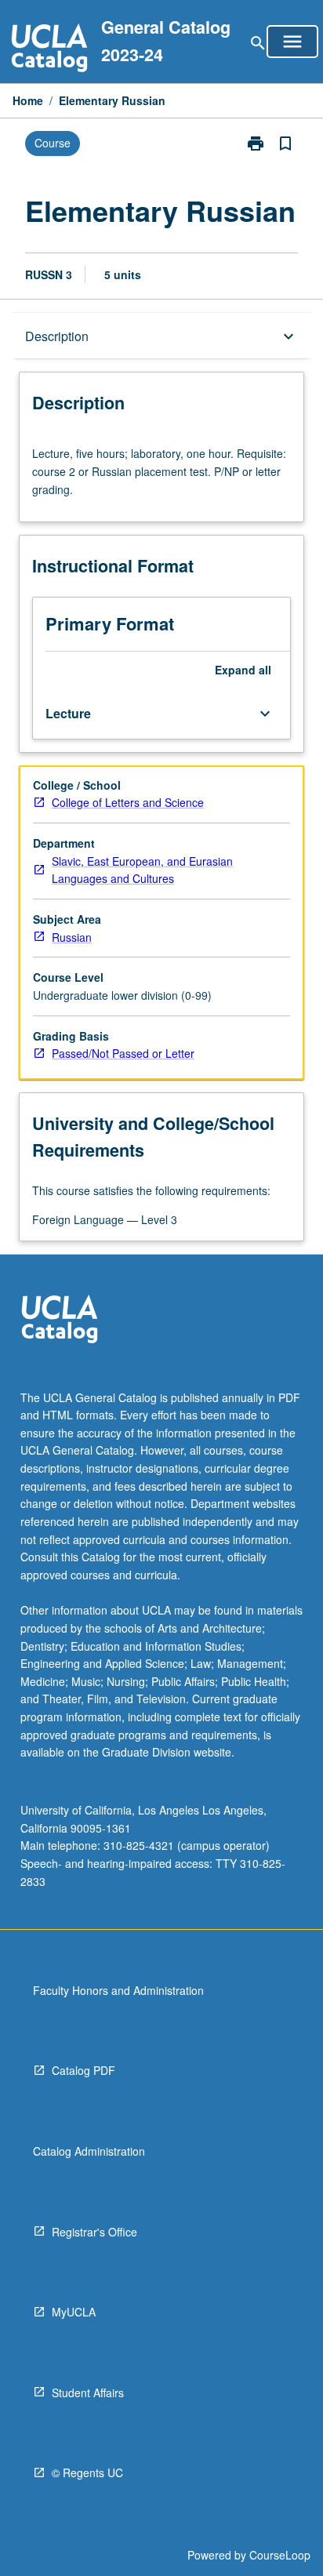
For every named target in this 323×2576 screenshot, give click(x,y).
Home (28, 100)
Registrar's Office (94, 2232)
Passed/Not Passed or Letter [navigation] (123, 1053)
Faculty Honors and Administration (118, 1990)
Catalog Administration (89, 2151)
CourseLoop (280, 2555)
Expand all (243, 670)
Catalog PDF (83, 2070)
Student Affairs (88, 2393)
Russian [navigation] (72, 937)
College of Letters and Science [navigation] (128, 802)
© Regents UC (87, 2472)
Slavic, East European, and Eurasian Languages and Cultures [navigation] (142, 870)
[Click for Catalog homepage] (49, 50)
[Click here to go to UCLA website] (60, 1321)
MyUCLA (74, 2312)
